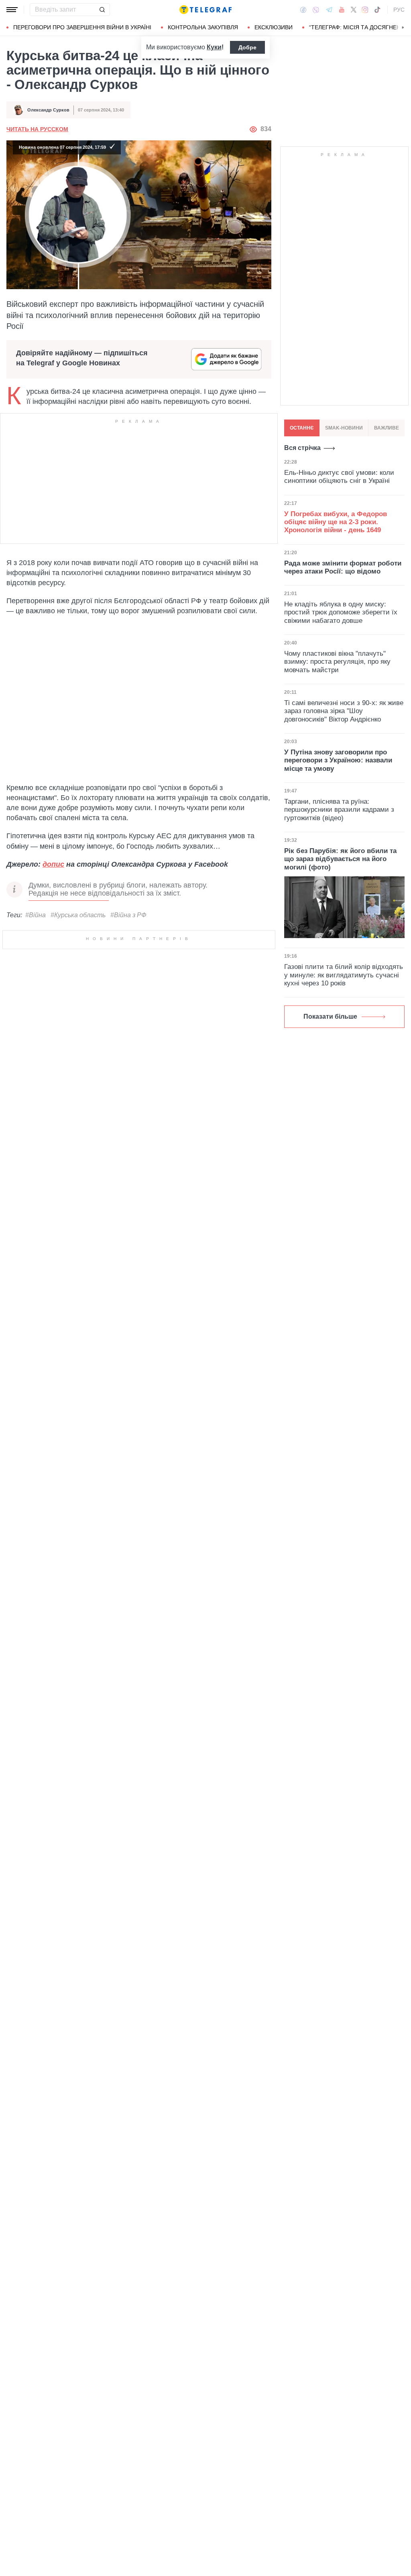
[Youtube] (342, 10)
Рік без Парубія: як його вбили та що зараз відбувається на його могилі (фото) (340, 859)
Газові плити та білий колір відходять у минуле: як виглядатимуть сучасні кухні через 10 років (344, 975)
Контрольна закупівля (203, 27)
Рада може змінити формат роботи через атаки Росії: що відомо (343, 567)
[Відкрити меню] (12, 10)
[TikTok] (377, 10)
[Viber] (316, 10)
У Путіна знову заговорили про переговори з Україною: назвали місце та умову (338, 760)
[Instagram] (365, 10)
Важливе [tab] (387, 428)
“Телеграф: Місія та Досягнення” (360, 27)
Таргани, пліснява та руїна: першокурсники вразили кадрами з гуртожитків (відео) (339, 810)
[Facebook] (303, 10)
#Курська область (78, 915)
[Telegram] (329, 10)
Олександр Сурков (48, 110)
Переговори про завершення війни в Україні (82, 27)
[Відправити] (102, 10)
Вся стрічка (302, 448)
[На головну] (205, 10)
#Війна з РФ (128, 915)
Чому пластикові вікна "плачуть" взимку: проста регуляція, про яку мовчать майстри (337, 662)
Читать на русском (37, 129)
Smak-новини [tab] (344, 428)
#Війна (36, 915)
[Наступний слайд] (403, 28)
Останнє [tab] (302, 428)
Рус (399, 10)
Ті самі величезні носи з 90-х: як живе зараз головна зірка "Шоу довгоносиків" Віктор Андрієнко (344, 711)
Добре (247, 47)
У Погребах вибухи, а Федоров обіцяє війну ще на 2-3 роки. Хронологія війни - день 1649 (336, 522)
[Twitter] (354, 10)
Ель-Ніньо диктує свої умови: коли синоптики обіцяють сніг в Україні (339, 477)
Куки (214, 47)
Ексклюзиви (274, 27)
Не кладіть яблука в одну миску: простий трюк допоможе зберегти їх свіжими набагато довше (341, 612)
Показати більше (330, 1016)
